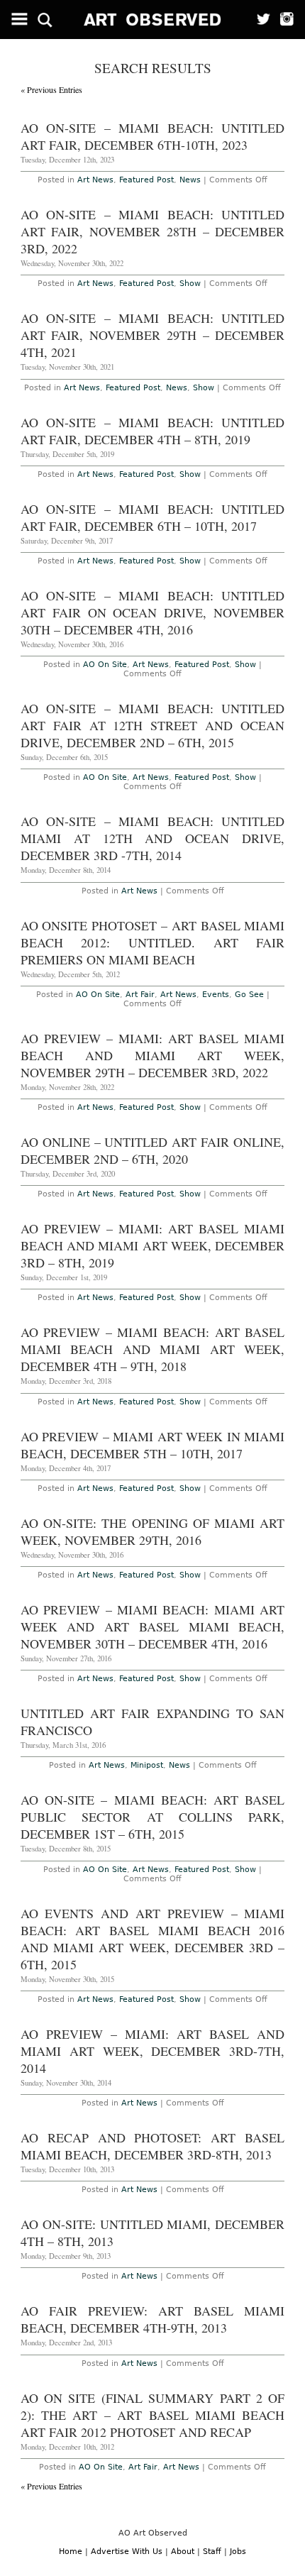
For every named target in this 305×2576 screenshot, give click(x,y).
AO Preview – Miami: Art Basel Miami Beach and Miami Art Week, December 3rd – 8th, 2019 (153, 1245)
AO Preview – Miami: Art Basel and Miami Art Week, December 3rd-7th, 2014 (153, 2051)
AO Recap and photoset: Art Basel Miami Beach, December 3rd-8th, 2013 (153, 2146)
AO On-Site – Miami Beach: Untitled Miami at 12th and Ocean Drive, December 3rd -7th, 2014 (153, 838)
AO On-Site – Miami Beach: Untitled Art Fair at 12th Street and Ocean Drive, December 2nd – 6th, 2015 (153, 725)
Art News (95, 180)
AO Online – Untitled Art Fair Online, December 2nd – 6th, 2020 (153, 1150)
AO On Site (105, 665)
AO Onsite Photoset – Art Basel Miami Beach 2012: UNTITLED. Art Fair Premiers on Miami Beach (153, 942)
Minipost (147, 1765)
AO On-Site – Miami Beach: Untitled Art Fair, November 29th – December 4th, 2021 (153, 335)
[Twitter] (259, 20)
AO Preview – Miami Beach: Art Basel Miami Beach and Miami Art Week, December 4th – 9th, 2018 (153, 1349)
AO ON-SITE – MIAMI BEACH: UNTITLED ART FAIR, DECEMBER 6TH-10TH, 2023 (153, 136)
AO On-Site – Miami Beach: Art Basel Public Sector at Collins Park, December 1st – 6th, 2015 (153, 1817)
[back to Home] (153, 20)
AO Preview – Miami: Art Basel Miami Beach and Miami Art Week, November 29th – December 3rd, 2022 (153, 1055)
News (190, 180)
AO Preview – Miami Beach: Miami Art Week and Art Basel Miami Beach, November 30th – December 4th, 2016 (153, 1626)
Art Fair (140, 995)
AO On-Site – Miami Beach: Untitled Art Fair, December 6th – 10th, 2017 (153, 517)
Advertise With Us (127, 2552)
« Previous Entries (51, 89)
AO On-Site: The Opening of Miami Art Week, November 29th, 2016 (153, 1531)
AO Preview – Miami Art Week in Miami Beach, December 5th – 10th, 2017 (153, 1445)
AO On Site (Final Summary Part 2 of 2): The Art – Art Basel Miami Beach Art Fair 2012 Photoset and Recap (153, 2415)
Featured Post (146, 180)
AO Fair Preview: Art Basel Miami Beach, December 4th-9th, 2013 (153, 2319)
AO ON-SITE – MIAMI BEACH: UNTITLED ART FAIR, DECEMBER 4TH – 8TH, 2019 (153, 431)
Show (190, 284)
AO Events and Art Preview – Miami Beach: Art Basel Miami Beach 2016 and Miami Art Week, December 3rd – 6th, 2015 (153, 1939)
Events (216, 995)
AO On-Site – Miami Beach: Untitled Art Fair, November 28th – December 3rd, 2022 (153, 231)
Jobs (238, 2552)
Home (71, 2552)
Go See (249, 995)
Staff (212, 2552)
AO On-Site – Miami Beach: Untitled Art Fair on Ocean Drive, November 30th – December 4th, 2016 (153, 612)
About (183, 2552)
